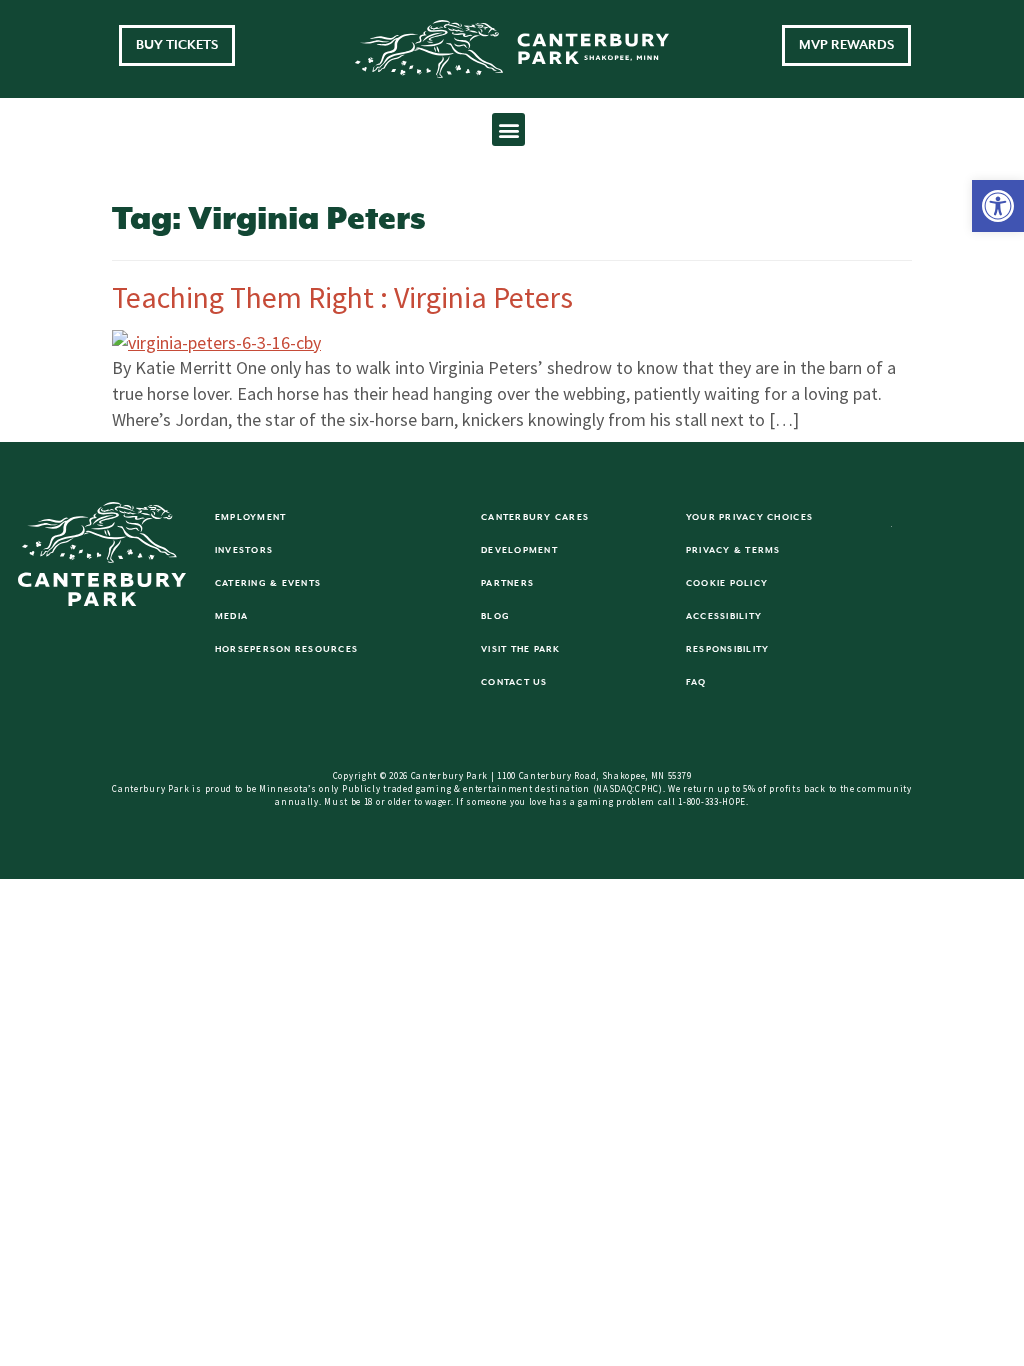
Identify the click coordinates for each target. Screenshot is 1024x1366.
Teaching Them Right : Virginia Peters (342, 297)
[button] (998, 206)
